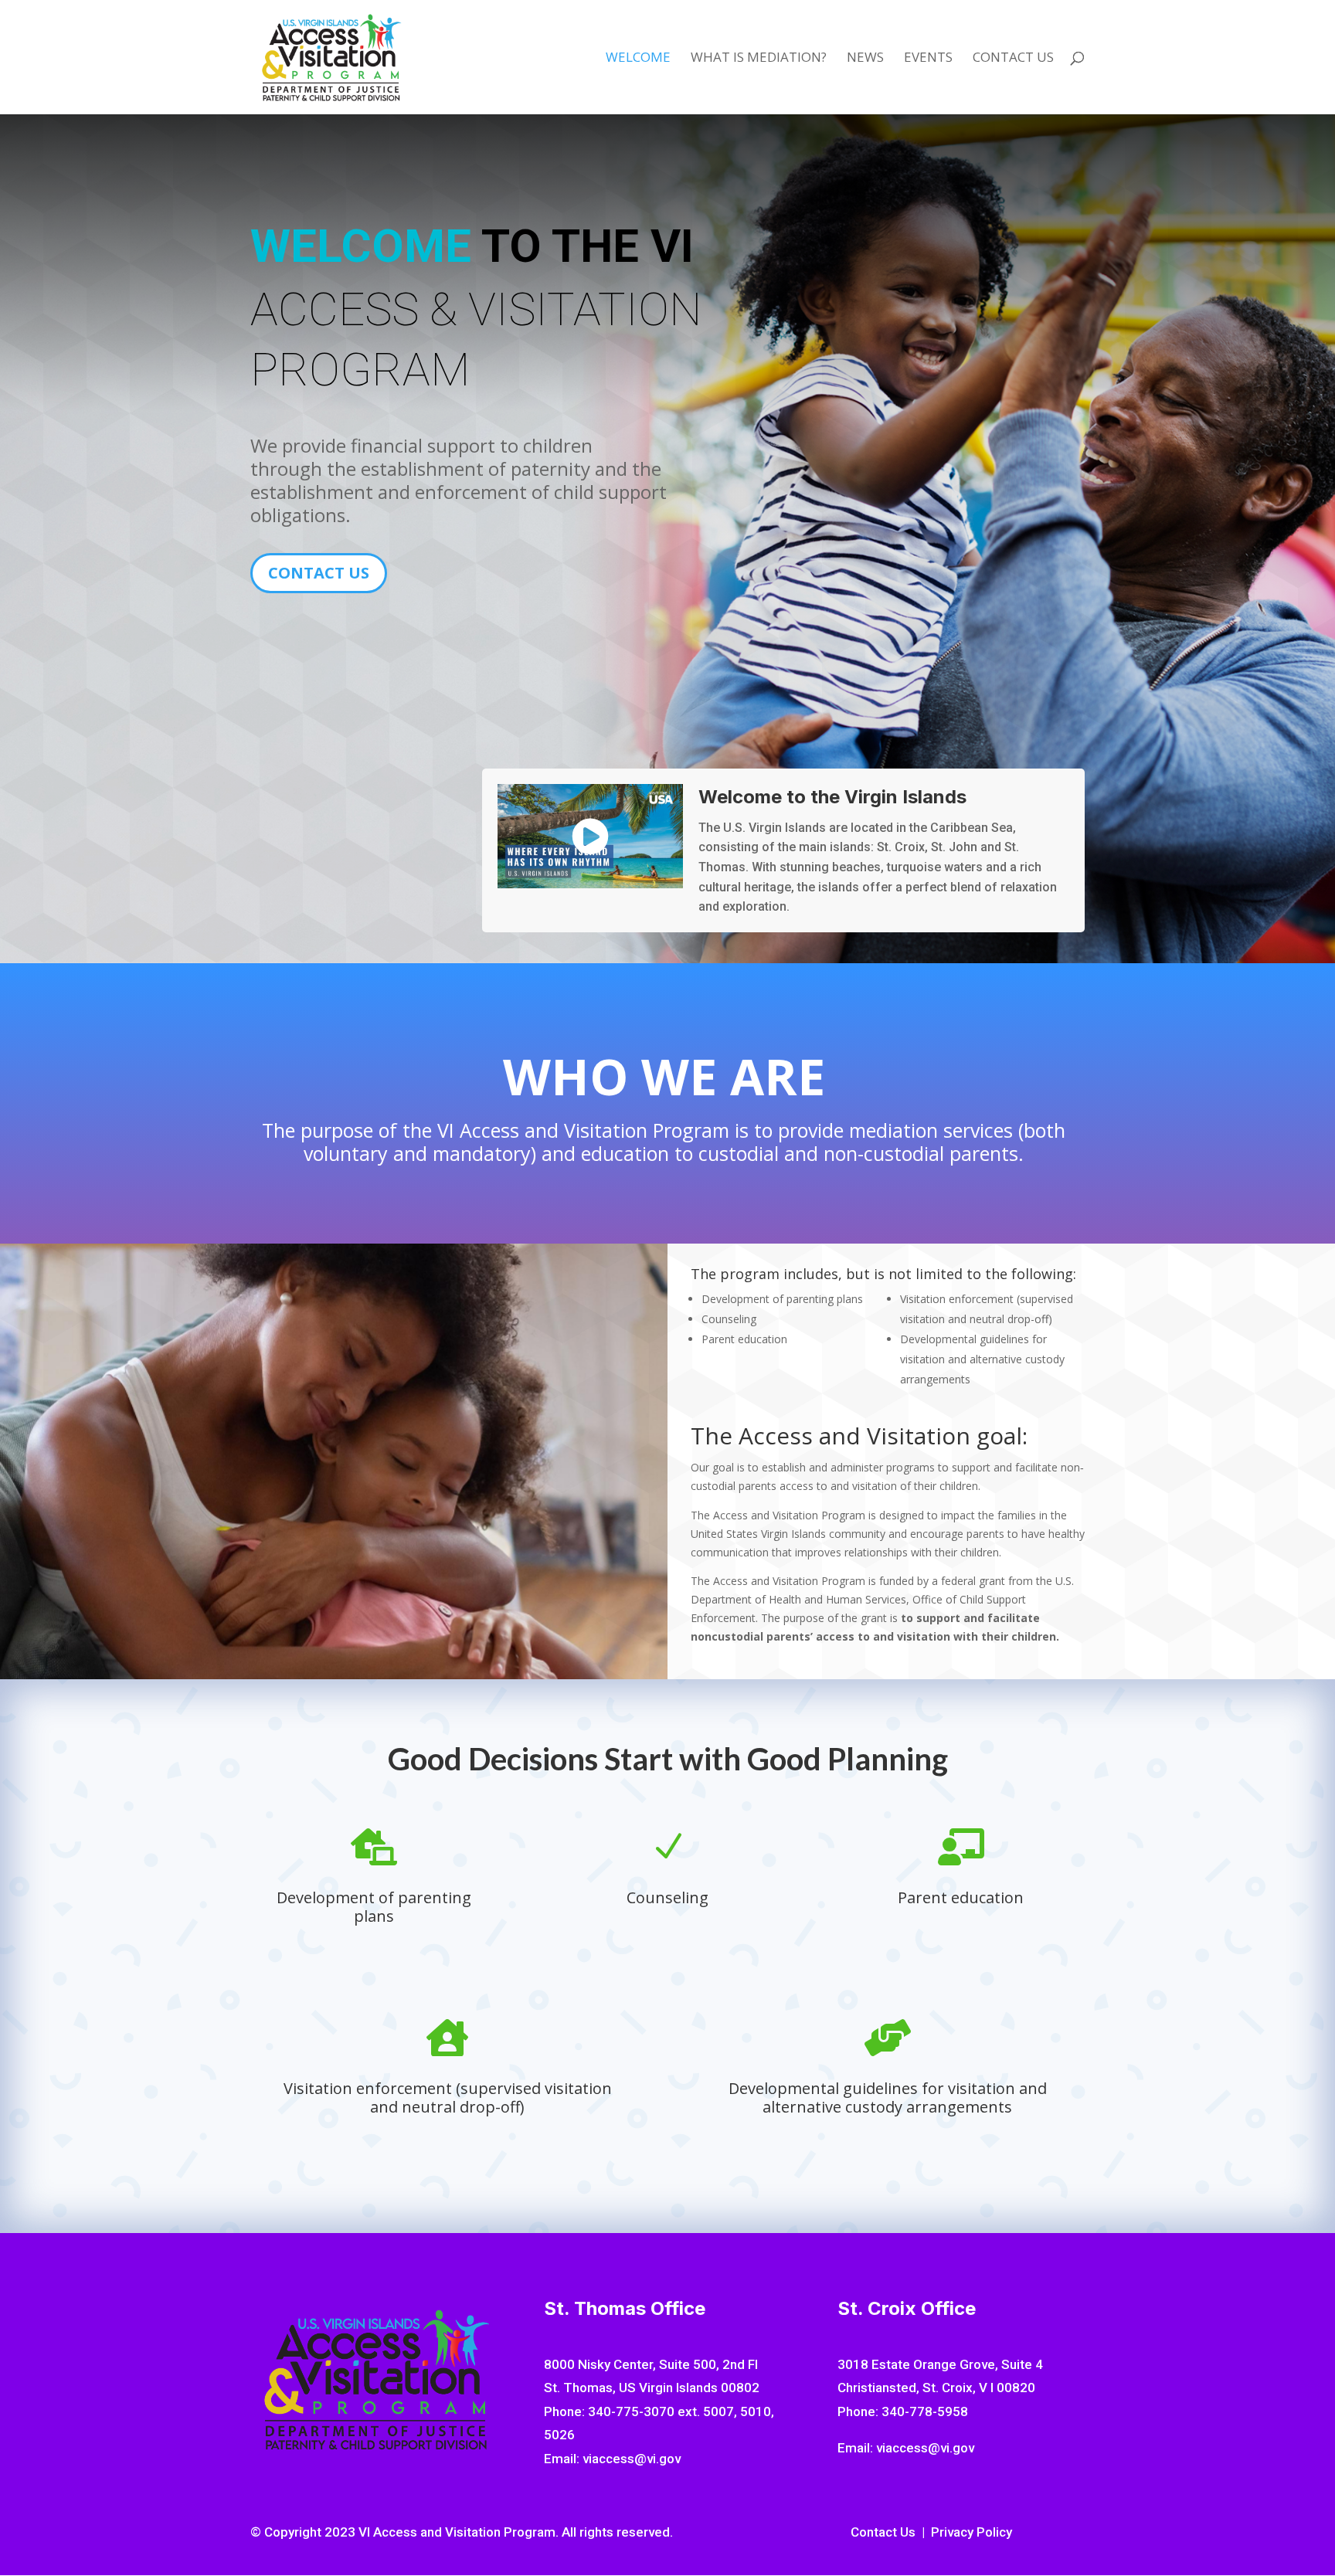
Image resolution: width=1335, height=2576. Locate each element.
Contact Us (1013, 59)
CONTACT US (319, 573)
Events (928, 59)
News (865, 59)
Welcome (638, 59)
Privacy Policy (972, 2532)
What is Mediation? (759, 59)
